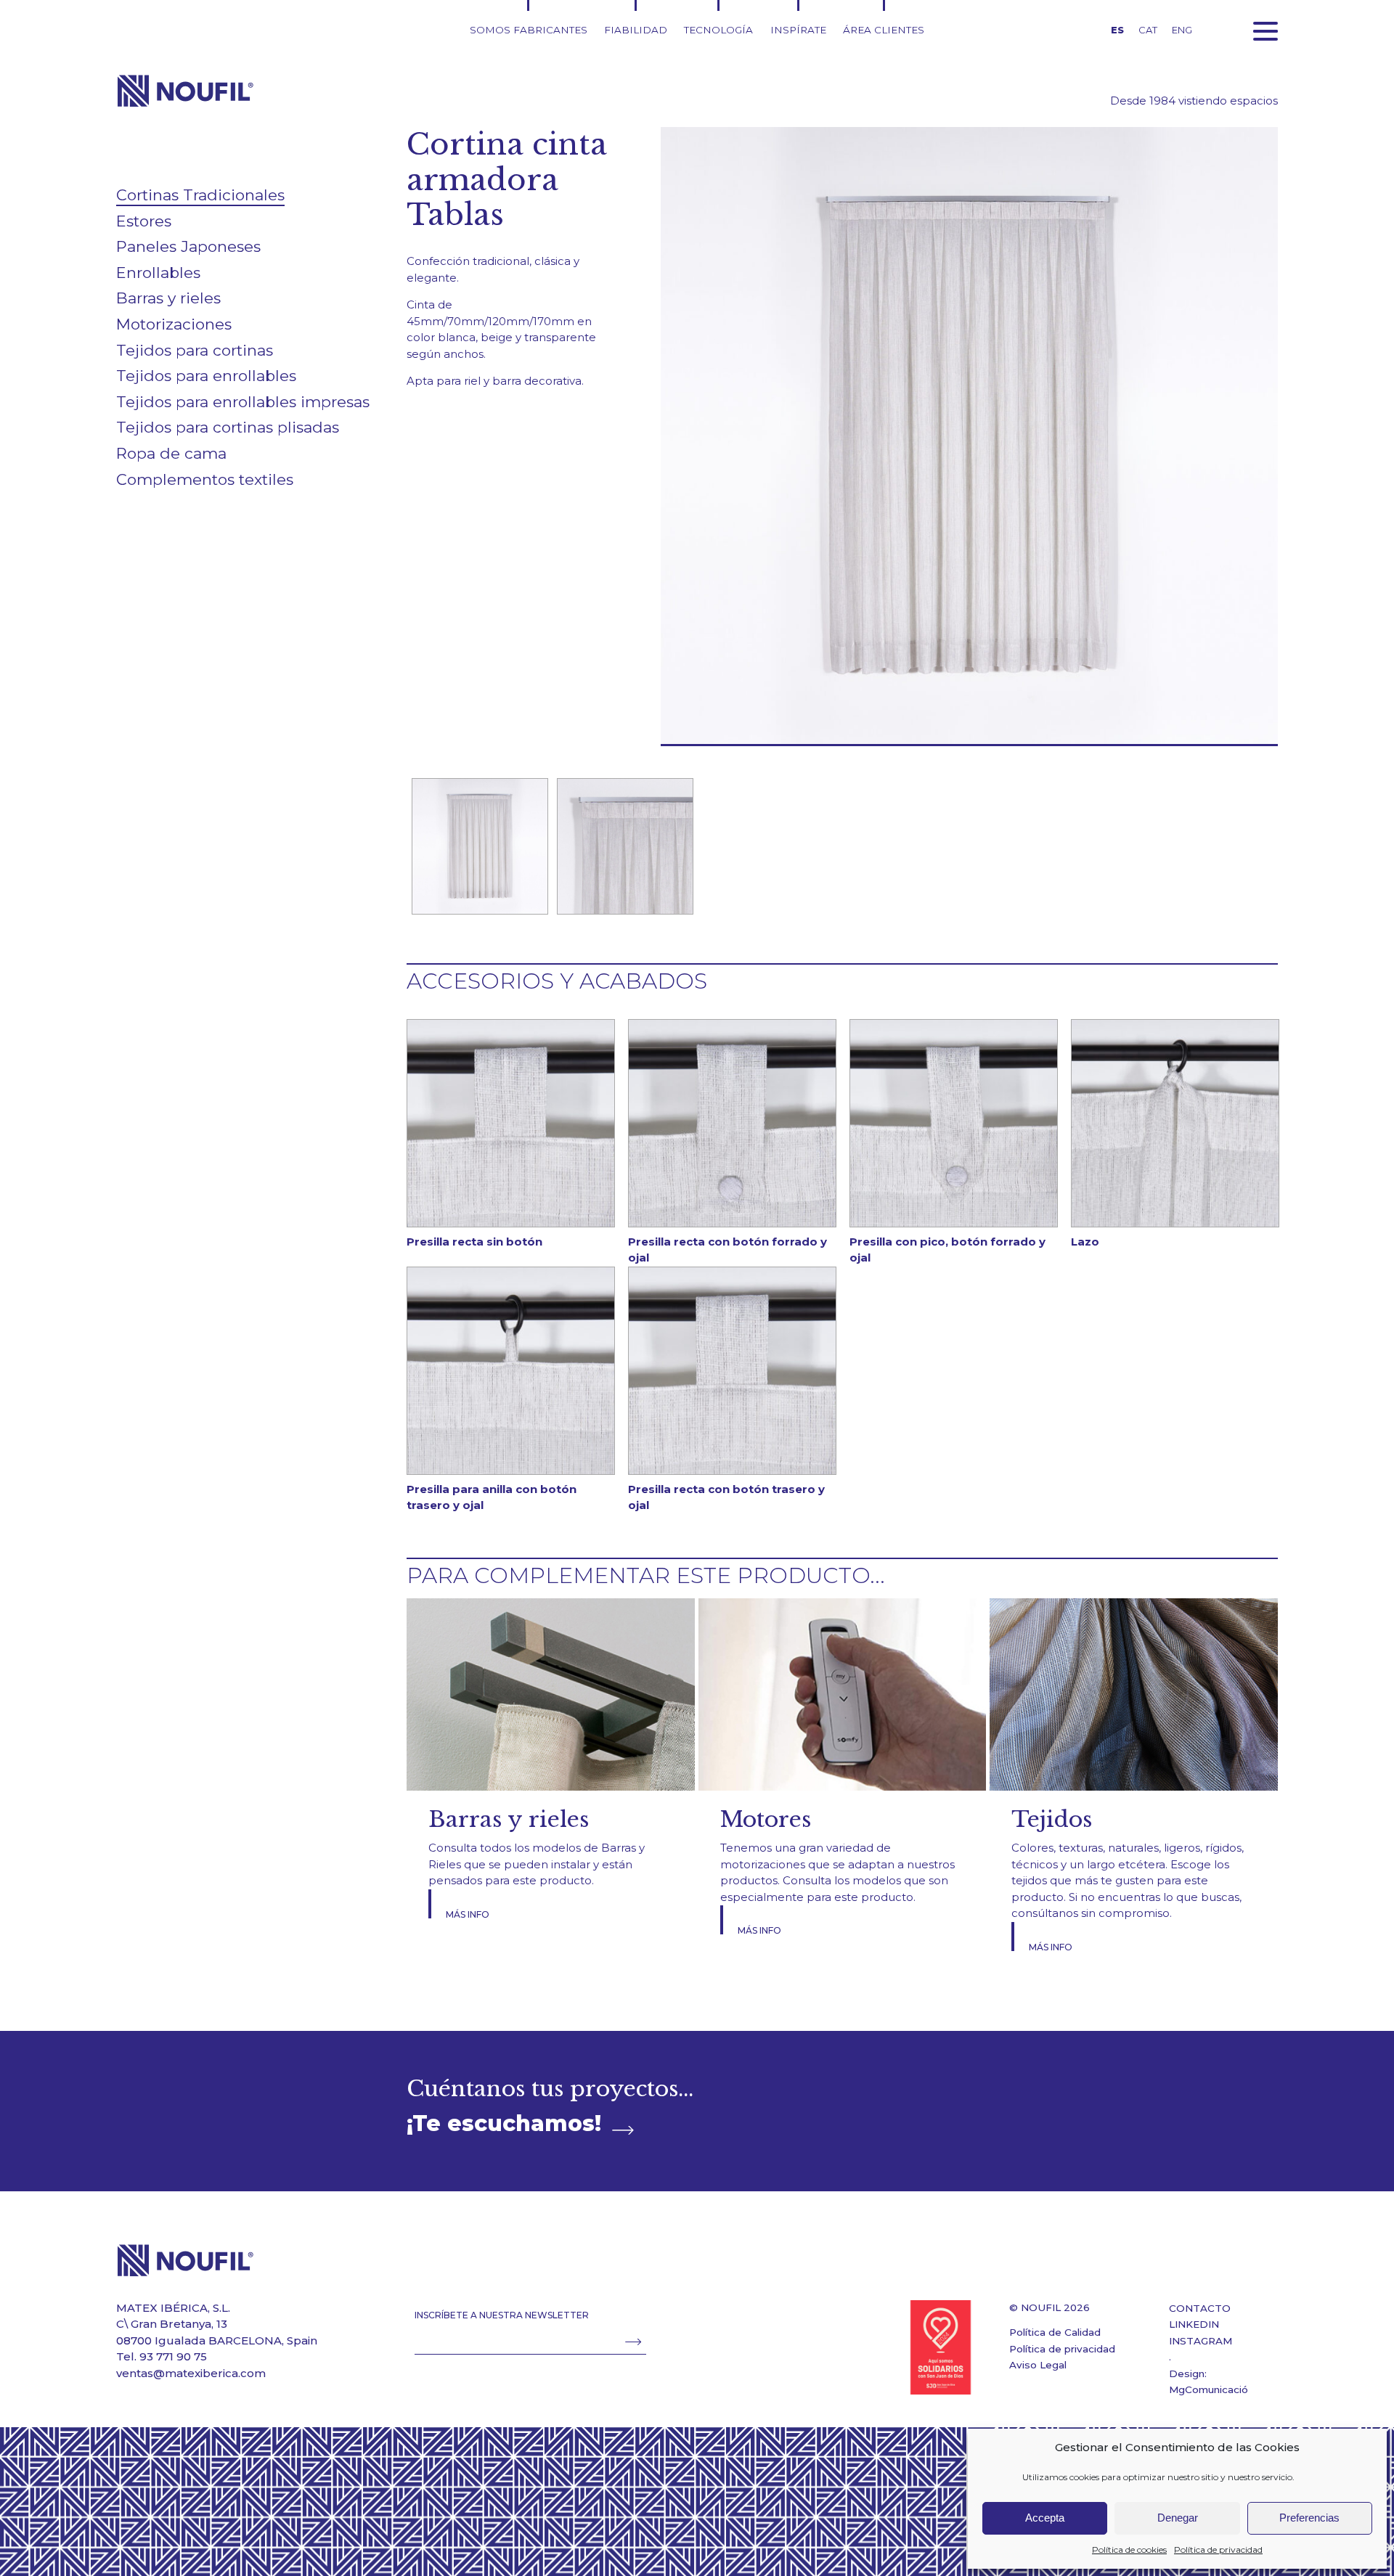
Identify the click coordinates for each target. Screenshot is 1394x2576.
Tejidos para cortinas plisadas (228, 427)
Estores (144, 221)
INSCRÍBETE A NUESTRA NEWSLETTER (502, 2315)
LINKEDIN (1194, 2324)
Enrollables (158, 273)
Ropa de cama (171, 453)
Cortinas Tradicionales (200, 195)
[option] (479, 846)
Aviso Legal (1038, 2365)
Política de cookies (1129, 2550)
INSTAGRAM (1201, 2341)
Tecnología (718, 30)
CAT (1148, 30)
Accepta (1045, 2518)
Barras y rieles (168, 298)
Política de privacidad (1218, 2550)
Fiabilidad (636, 30)
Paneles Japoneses (188, 246)
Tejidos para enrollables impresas (243, 402)
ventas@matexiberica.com (191, 2373)
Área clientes (884, 30)
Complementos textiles (205, 479)
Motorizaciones (174, 324)
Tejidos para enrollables (206, 376)
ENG (1182, 30)
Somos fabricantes (529, 30)
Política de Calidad (1055, 2332)
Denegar (1178, 2518)
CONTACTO (1200, 2308)
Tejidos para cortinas (195, 350)
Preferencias (1309, 2518)
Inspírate (798, 30)
